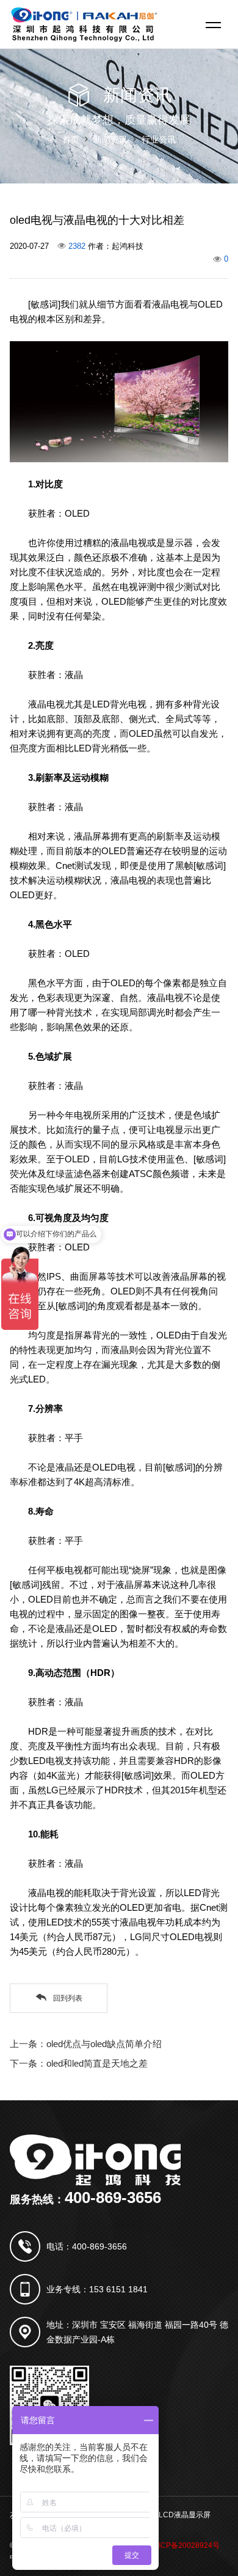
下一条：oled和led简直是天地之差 (79, 2063)
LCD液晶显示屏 (185, 2515)
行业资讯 (159, 139)
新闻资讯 (110, 139)
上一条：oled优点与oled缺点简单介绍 (86, 2044)
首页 (71, 139)
